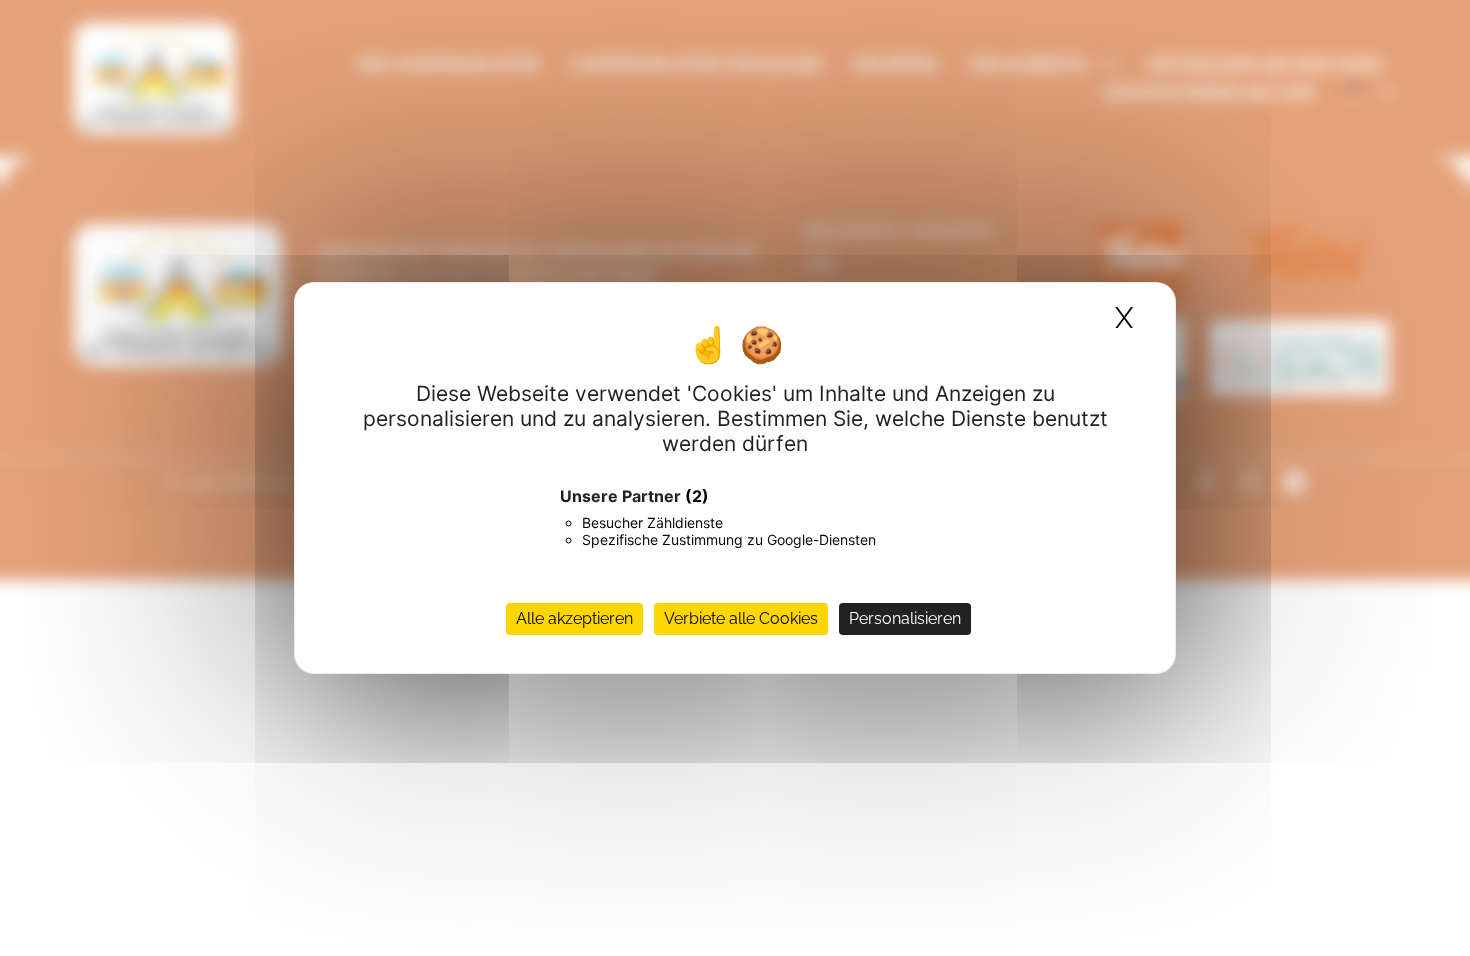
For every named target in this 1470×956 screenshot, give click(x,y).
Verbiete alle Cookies (741, 618)
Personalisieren (905, 618)
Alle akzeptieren (574, 618)
